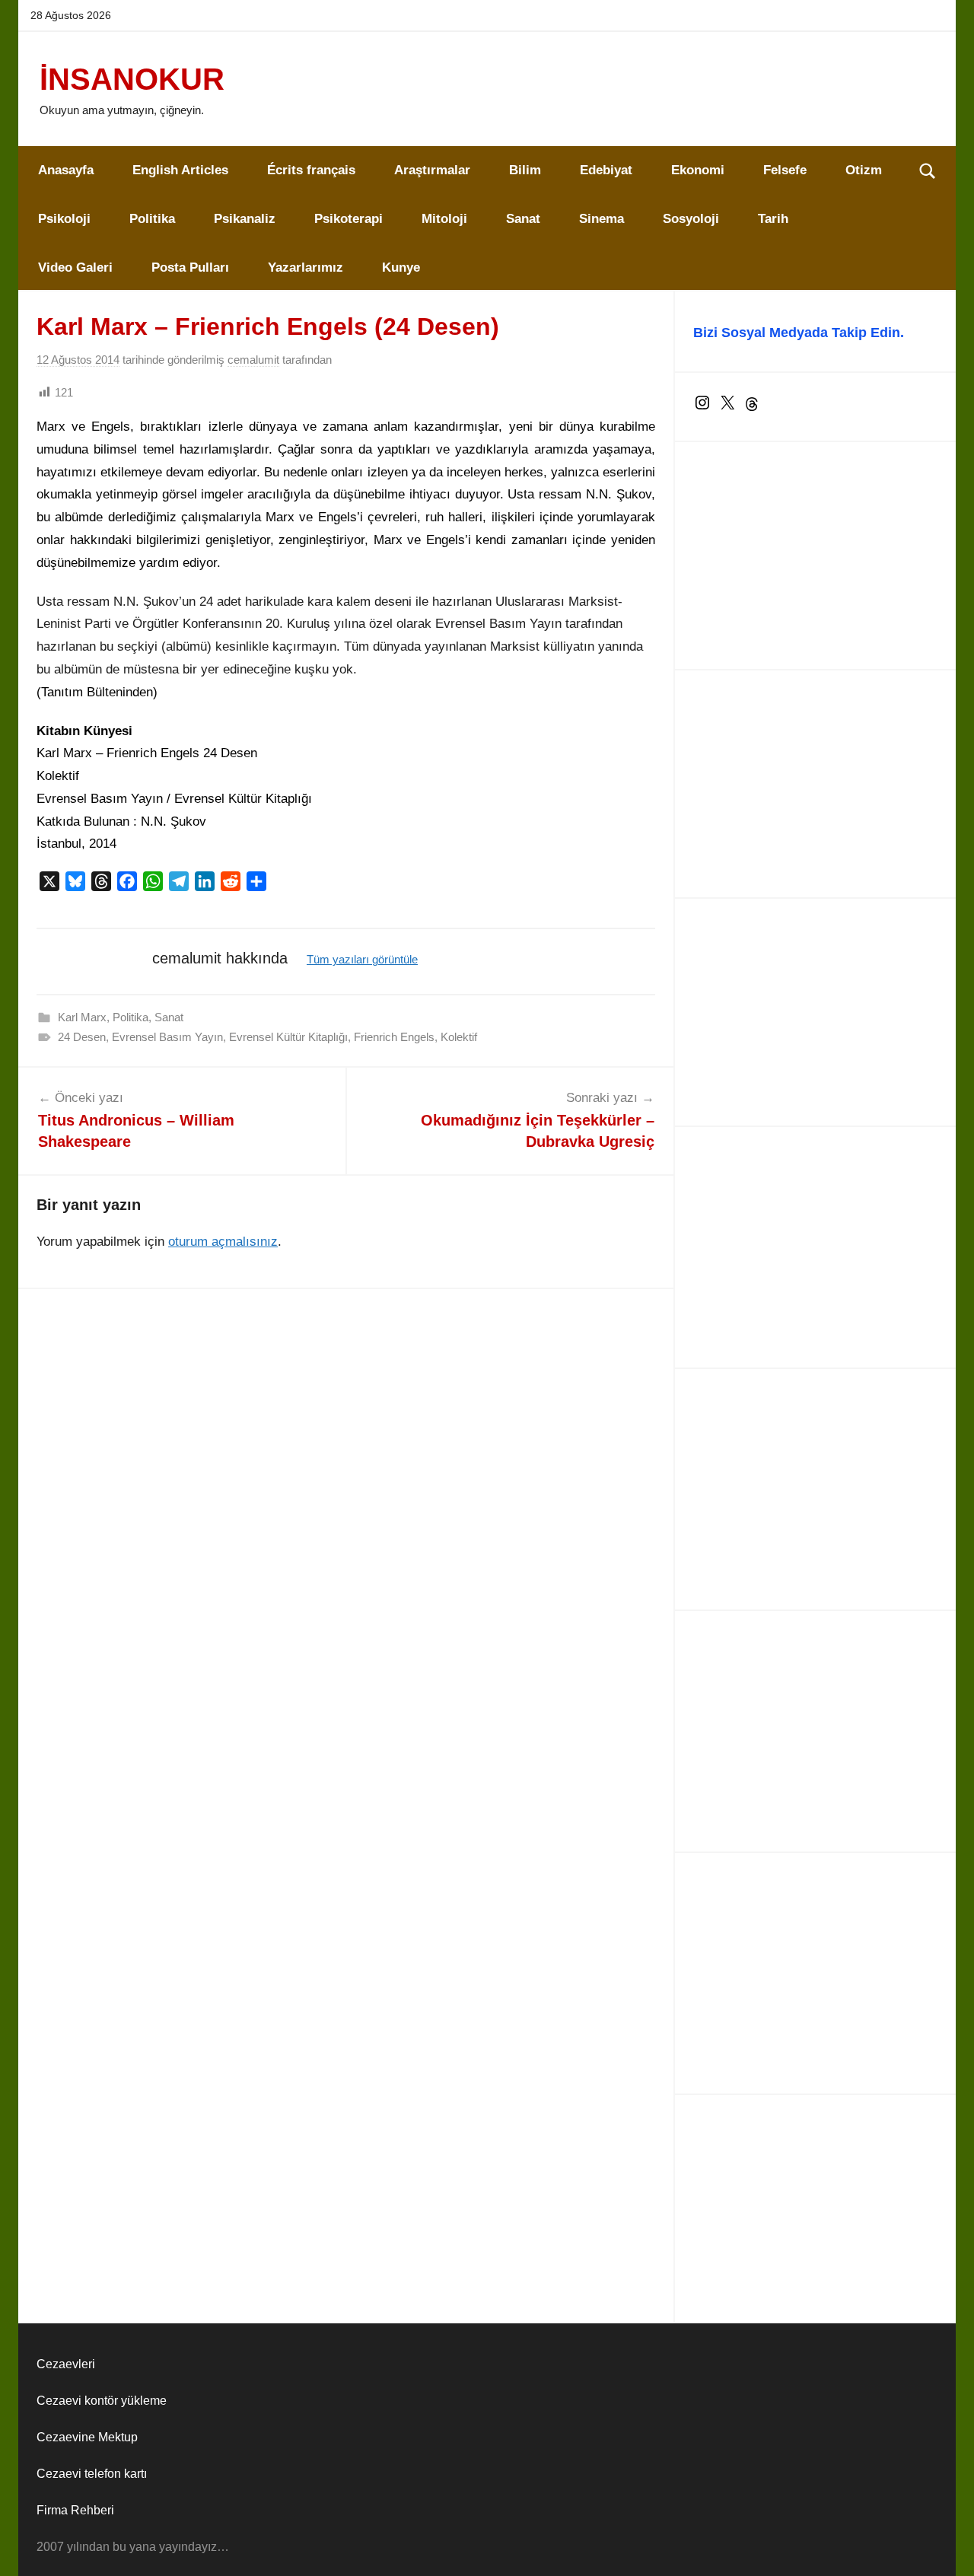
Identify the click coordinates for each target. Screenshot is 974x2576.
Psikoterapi (349, 219)
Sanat (523, 219)
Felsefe (785, 170)
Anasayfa (66, 170)
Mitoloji (444, 219)
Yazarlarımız (306, 267)
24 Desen (82, 1037)
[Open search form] (928, 170)
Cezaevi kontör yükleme (102, 2401)
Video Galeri (75, 267)
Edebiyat (606, 170)
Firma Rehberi (75, 2510)
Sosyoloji (691, 219)
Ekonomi (698, 170)
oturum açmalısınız (223, 1242)
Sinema (602, 219)
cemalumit (253, 360)
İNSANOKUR (132, 79)
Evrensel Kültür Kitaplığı (288, 1037)
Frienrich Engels (394, 1037)
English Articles (180, 170)
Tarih (773, 219)
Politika (152, 219)
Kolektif (459, 1037)
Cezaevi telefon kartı (92, 2474)
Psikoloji (64, 219)
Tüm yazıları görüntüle (362, 959)
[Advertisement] (815, 556)
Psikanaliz (245, 219)
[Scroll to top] (945, 2547)
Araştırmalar (432, 170)
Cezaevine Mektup (87, 2437)
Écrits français (311, 170)
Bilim (525, 170)
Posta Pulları (190, 267)
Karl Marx (82, 1017)
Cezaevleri (66, 2364)
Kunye (401, 267)
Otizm (864, 170)
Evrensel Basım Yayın (167, 1037)
